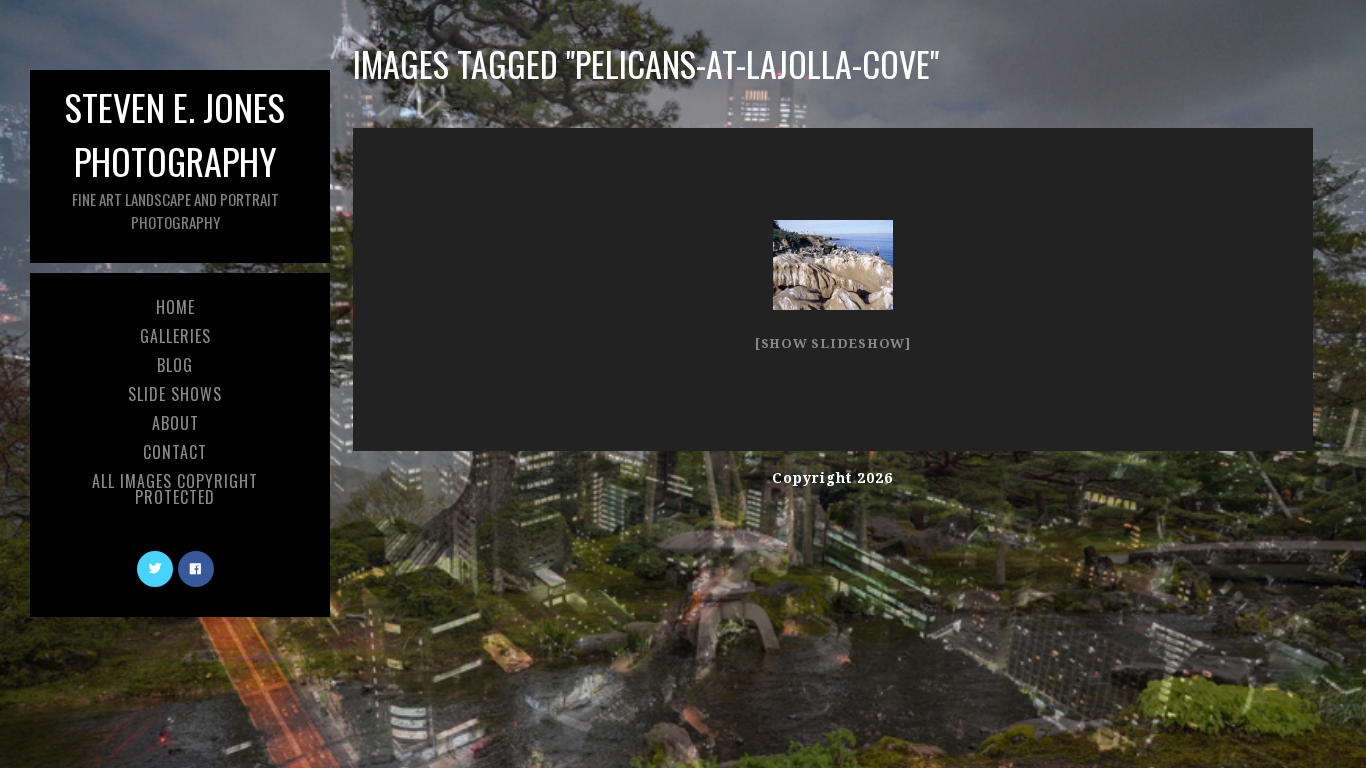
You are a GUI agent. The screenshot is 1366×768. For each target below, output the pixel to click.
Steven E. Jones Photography (175, 156)
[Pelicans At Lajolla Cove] (833, 265)
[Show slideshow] (833, 343)
